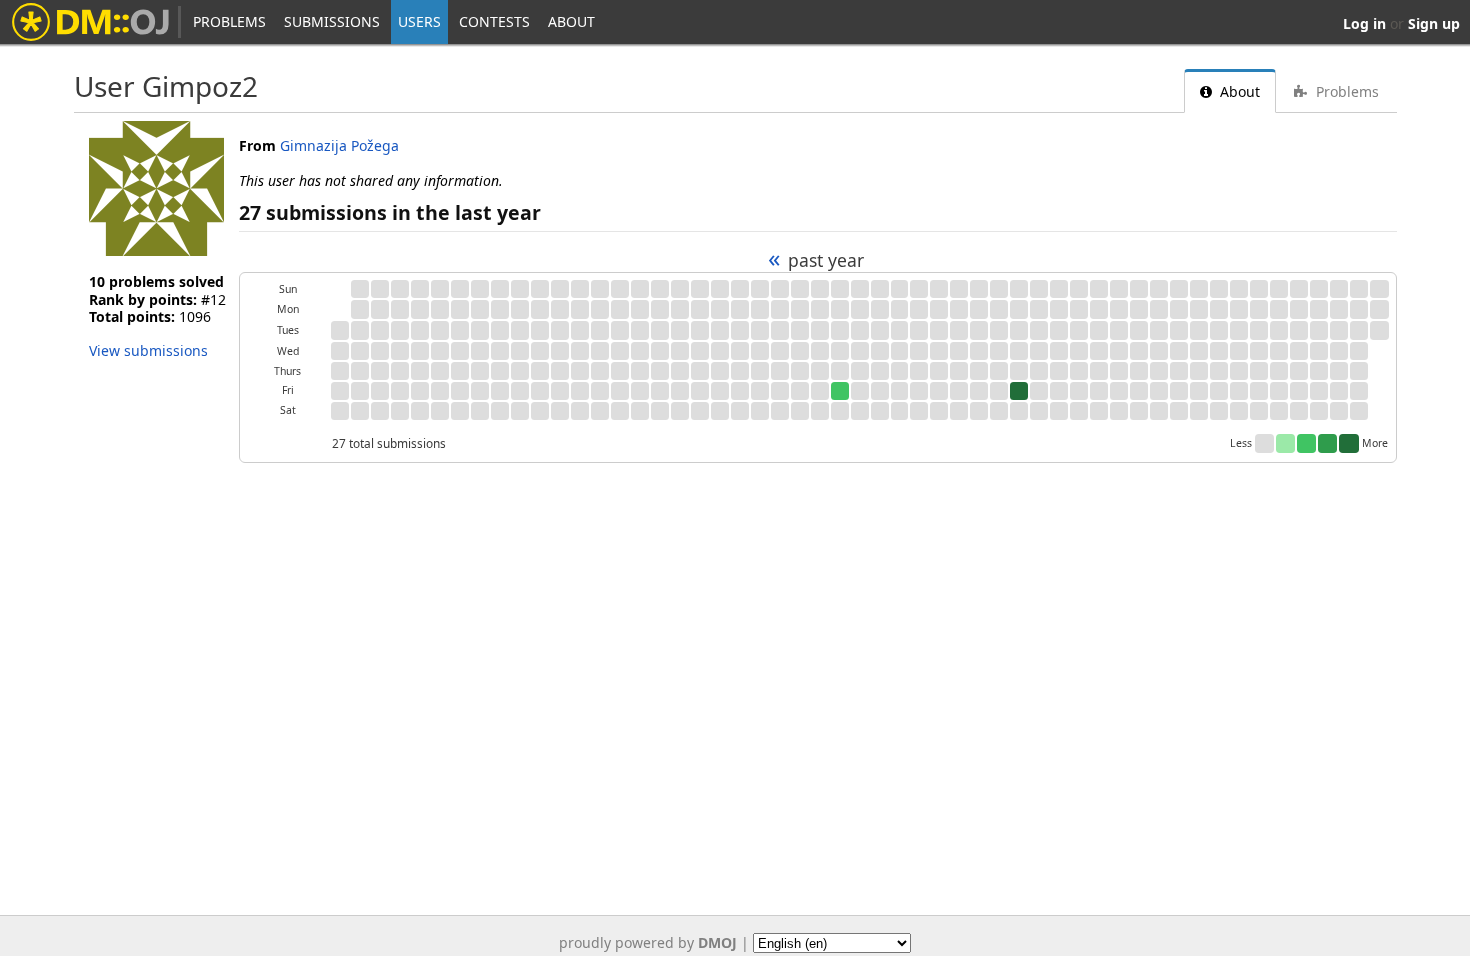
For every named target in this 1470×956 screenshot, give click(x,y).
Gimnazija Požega (339, 145)
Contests (494, 21)
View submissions (148, 350)
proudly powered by (648, 942)
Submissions (332, 21)
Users (419, 21)
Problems (229, 21)
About (571, 21)
